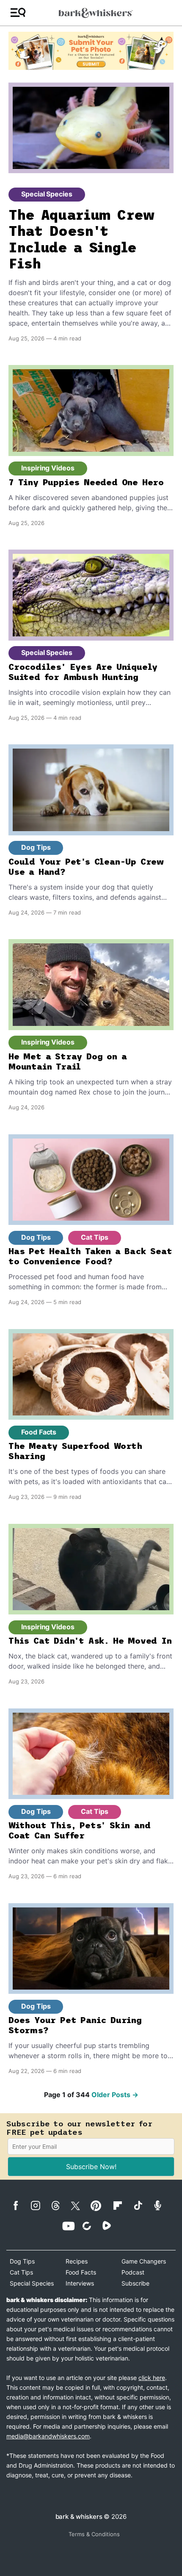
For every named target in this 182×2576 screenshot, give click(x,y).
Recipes (77, 2261)
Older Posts (115, 2095)
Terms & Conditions (94, 2534)
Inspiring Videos (48, 468)
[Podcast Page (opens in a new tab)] (162, 2205)
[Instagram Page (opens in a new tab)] (40, 2206)
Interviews (80, 2283)
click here (152, 2378)
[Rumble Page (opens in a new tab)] (111, 2225)
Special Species (47, 194)
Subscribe (135, 2283)
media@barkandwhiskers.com (48, 2436)
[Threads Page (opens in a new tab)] (60, 2206)
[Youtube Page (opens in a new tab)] (71, 2226)
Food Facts (39, 1432)
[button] (18, 13)
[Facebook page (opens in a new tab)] (20, 2206)
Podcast (133, 2272)
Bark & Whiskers (79, 2517)
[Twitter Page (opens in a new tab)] (80, 2204)
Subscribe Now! (91, 2167)
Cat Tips (94, 1237)
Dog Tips (36, 847)
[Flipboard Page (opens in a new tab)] (122, 2206)
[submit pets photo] (91, 51)
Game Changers (144, 2261)
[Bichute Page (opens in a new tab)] (91, 2226)
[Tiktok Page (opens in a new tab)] (142, 2205)
